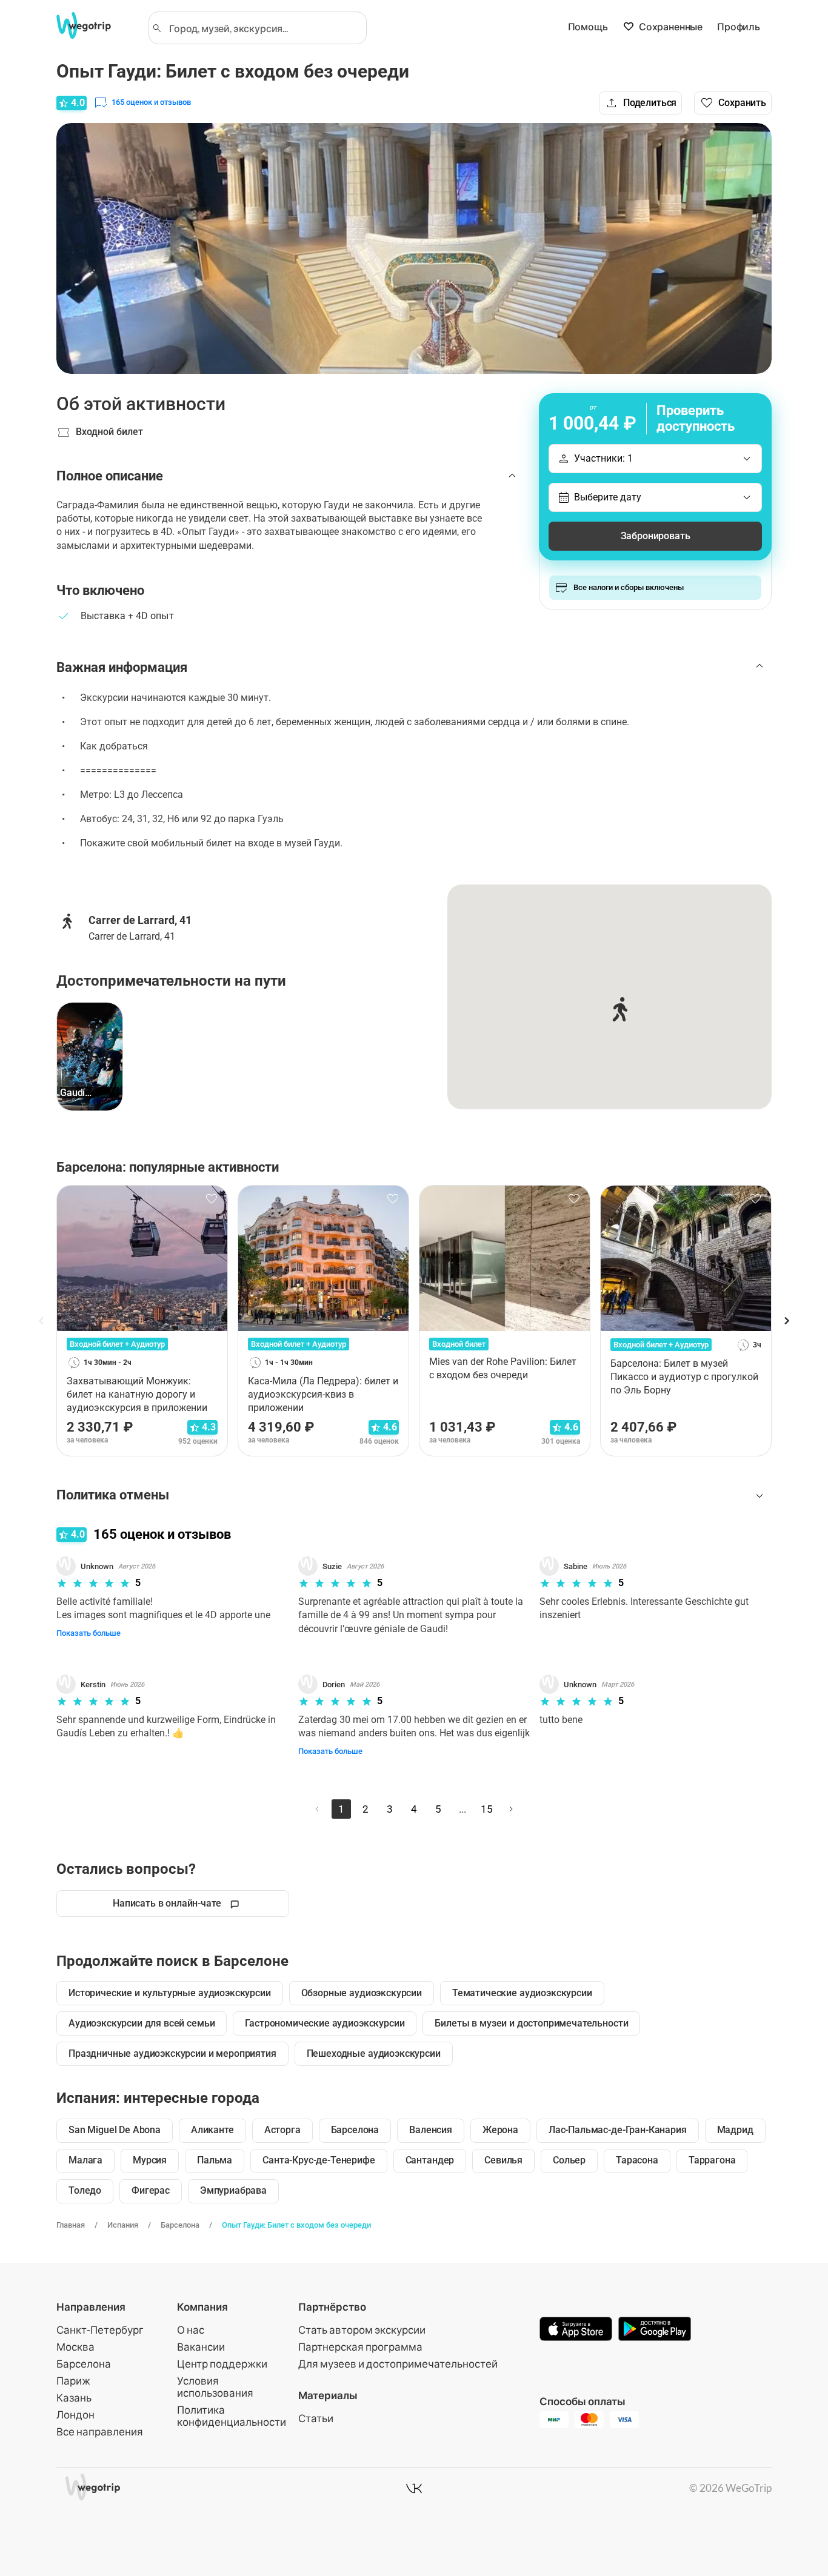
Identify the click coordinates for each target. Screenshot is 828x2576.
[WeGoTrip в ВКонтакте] (414, 2488)
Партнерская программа (360, 2347)
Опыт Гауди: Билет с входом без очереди (296, 2225)
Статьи (316, 2418)
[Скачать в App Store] (576, 2330)
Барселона (180, 2225)
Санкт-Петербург (100, 2330)
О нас (191, 2330)
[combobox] (263, 28)
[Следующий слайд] (786, 1321)
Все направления (100, 2432)
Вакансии (201, 2347)
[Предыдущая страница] (317, 1809)
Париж (73, 2381)
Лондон (75, 2415)
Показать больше (88, 1633)
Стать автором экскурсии (362, 2330)
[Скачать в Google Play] (655, 2330)
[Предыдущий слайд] (42, 1321)
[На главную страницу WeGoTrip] (95, 25)
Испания (123, 2225)
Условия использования (215, 2387)
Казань (74, 2398)
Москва (75, 2347)
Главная (71, 2225)
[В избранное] (212, 1199)
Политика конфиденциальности (232, 2416)
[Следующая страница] (511, 1809)
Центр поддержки (222, 2364)
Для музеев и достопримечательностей (398, 2364)
